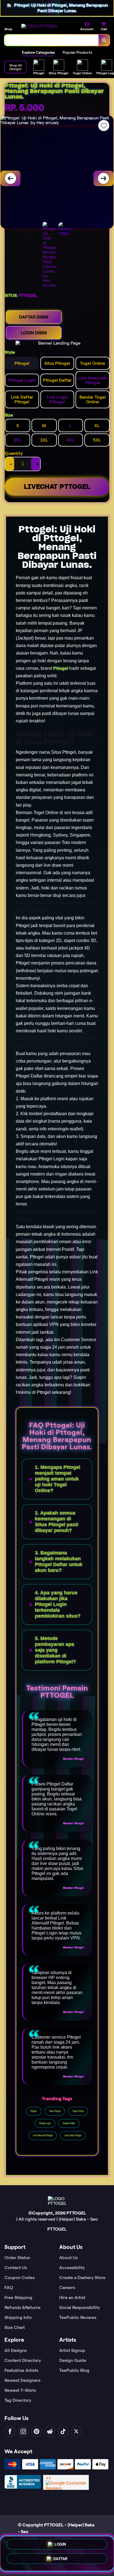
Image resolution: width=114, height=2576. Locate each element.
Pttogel (61, 668)
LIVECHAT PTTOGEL (57, 487)
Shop (8, 29)
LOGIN (60, 2545)
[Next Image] (103, 178)
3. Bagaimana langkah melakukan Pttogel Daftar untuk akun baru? (59, 1562)
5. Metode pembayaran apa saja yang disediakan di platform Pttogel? (55, 1650)
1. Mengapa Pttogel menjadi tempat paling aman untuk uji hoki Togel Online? (58, 1479)
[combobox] (52, 40)
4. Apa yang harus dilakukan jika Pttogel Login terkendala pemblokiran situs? (58, 1604)
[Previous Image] (11, 178)
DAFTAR (60, 2560)
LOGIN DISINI (34, 333)
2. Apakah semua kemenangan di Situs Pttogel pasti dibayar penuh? (57, 1522)
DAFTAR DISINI (34, 317)
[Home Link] (40, 26)
